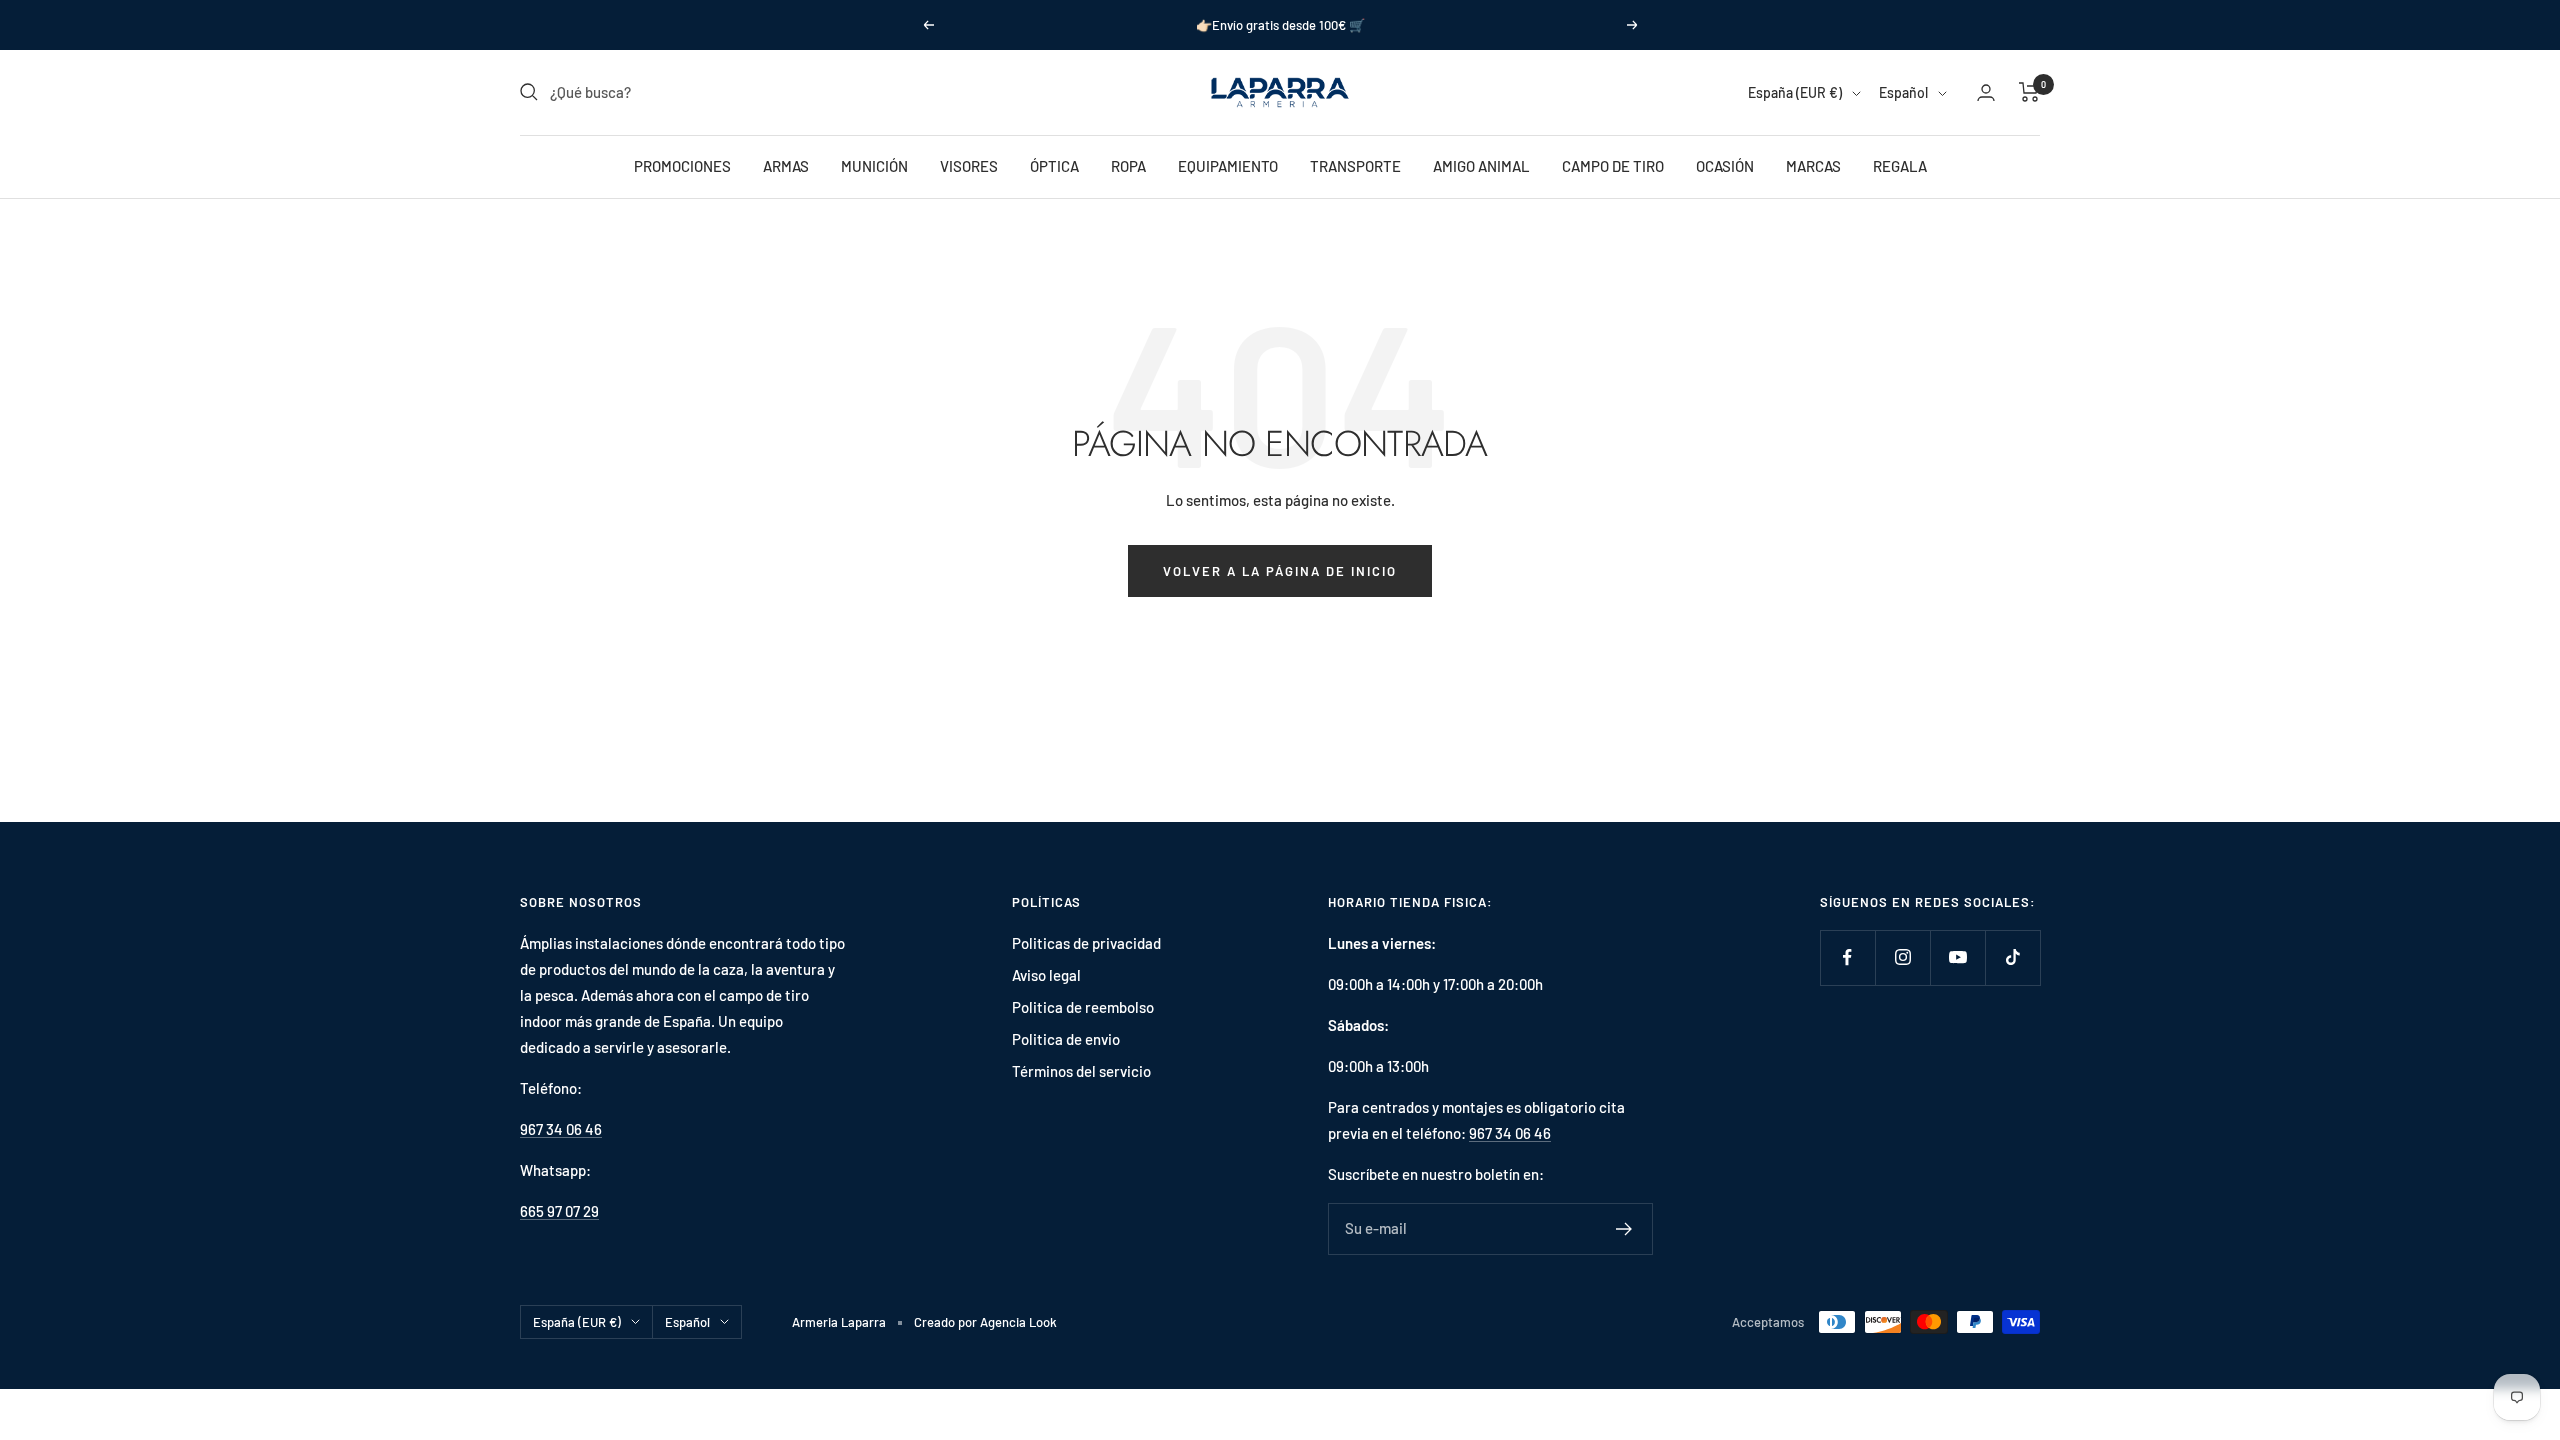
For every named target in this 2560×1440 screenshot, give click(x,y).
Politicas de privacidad (1086, 943)
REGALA (1900, 166)
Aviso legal (1046, 975)
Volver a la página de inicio (1280, 571)
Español (1903, 92)
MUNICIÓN (874, 166)
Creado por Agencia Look (985, 1322)
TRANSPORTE (1355, 166)
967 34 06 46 (561, 1129)
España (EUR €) (1795, 92)
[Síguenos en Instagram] (1902, 957)
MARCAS (1813, 166)
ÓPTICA (1054, 166)
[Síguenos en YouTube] (1957, 957)
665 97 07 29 (559, 1211)
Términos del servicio (1081, 1071)
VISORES (969, 166)
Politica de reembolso (1083, 1007)
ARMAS (786, 166)
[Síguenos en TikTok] (2012, 957)
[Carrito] (2029, 92)
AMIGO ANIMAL (1481, 166)
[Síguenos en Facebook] (1847, 957)
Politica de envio (1066, 1039)
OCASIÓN (1725, 166)
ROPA (1128, 166)
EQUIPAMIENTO (1228, 166)
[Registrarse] (1624, 1229)
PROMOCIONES (682, 166)
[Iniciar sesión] (1986, 92)
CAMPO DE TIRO (1613, 166)
